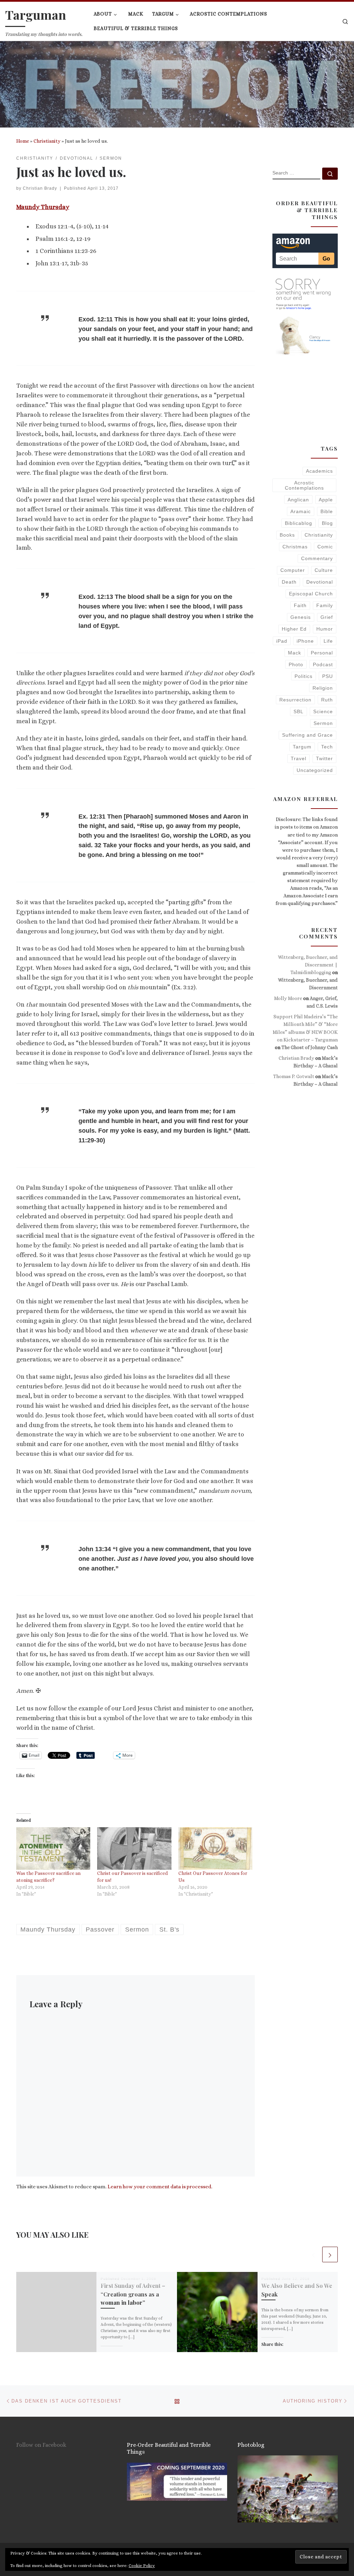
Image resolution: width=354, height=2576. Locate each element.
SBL (299, 711)
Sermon (323, 723)
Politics (304, 676)
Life (328, 641)
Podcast (323, 664)
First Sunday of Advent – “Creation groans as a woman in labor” (133, 2294)
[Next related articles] (330, 2254)
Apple (326, 500)
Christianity (47, 141)
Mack (295, 653)
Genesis (301, 617)
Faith (300, 605)
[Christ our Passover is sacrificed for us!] (134, 1848)
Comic (325, 547)
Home (23, 141)
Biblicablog (299, 523)
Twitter (324, 758)
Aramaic (301, 511)
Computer (293, 570)
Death (289, 582)
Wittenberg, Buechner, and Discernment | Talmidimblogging (308, 965)
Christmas (295, 547)
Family (325, 605)
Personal (322, 653)
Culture (324, 570)
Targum (302, 747)
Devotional (320, 582)
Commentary (317, 558)
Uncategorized (315, 770)
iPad (282, 641)
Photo (296, 664)
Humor (325, 629)
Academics (319, 471)
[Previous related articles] (313, 2254)
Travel (299, 758)
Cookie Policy (142, 2566)
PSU (328, 676)
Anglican (298, 500)
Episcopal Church (311, 594)
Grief (327, 617)
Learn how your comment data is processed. (160, 2187)
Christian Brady (40, 188)
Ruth (327, 700)
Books (287, 535)
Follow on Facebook (41, 2445)
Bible (327, 511)
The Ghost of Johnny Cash (310, 1047)
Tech (327, 747)
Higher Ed (294, 629)
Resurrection (295, 700)
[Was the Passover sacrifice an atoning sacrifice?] (53, 1848)
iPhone (305, 641)
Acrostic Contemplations (304, 485)
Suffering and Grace (308, 735)
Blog (327, 523)
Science (323, 711)
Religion (323, 688)
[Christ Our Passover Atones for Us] (215, 1848)
